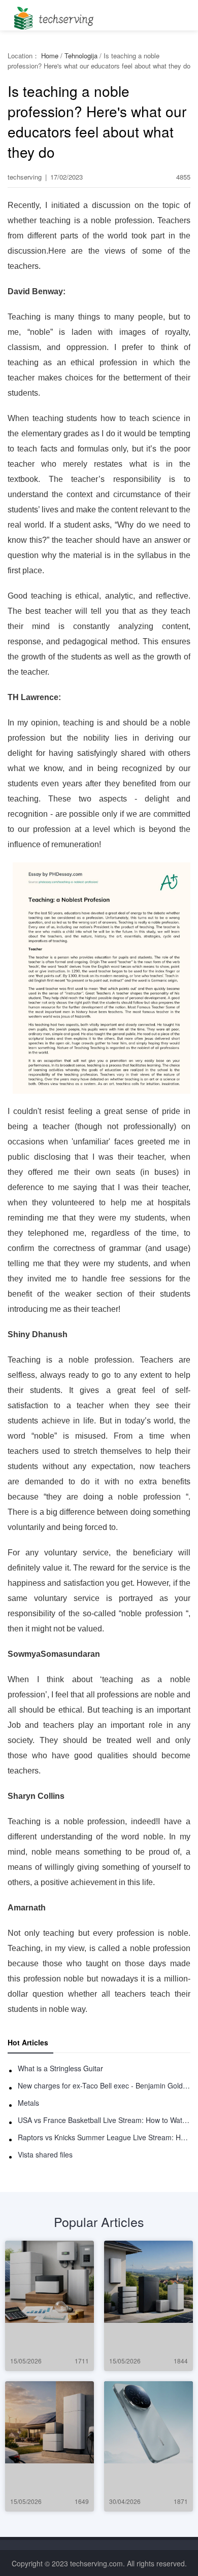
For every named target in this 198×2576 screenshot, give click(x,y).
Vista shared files (45, 2154)
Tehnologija (81, 56)
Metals (28, 2103)
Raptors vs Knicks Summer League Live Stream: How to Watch (104, 2137)
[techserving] (52, 15)
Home (50, 56)
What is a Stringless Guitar (60, 2068)
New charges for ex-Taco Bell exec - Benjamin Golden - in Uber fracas (104, 2085)
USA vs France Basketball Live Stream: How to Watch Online (104, 2120)
